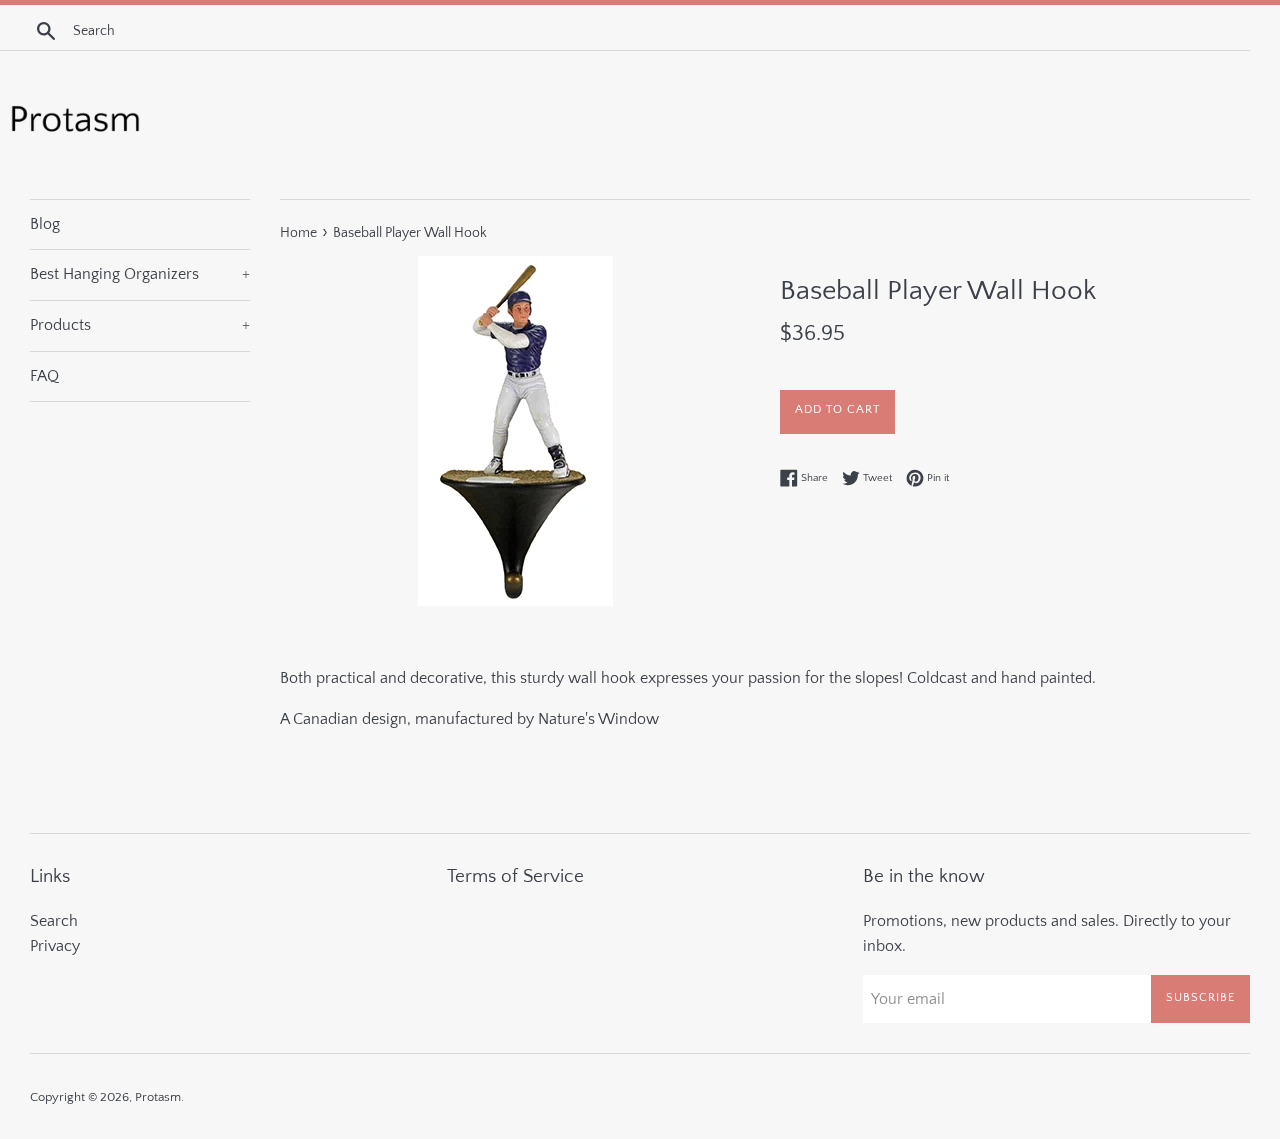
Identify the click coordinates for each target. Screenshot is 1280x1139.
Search (54, 921)
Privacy (55, 946)
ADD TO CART (837, 409)
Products (140, 325)
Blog (45, 224)
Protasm (158, 1097)
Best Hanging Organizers (140, 274)
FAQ (44, 376)
